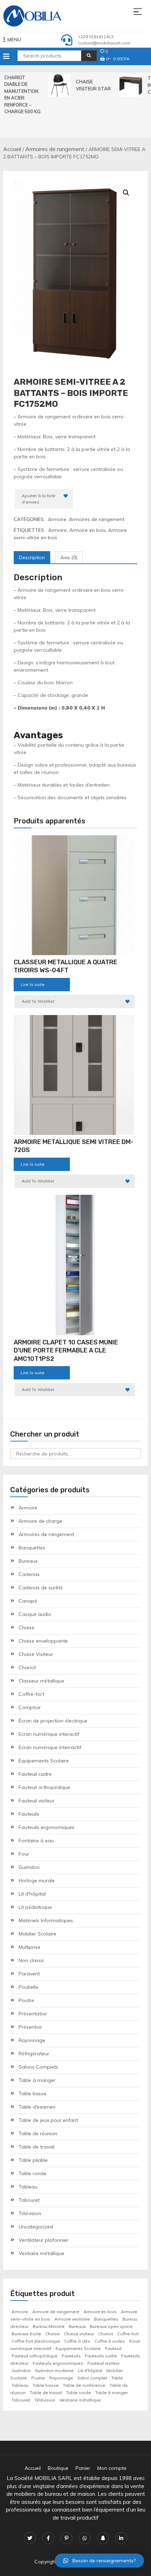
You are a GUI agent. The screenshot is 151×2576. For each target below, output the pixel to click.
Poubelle (28, 1987)
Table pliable (33, 2160)
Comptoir (30, 1707)
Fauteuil (113, 2348)
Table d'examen (37, 2107)
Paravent (29, 1974)
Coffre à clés (77, 2341)
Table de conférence (84, 2385)
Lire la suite (33, 984)
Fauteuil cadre (35, 1774)
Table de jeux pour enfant (48, 2120)
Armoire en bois (87, 530)
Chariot (27, 1667)
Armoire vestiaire (72, 2319)
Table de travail (37, 2147)
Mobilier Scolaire (37, 1934)
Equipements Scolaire (44, 1761)
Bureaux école (26, 2334)
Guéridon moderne (54, 2371)
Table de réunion (38, 2133)
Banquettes (32, 1548)
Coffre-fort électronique (36, 2341)
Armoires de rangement (55, 149)
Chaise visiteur (79, 2334)
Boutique (58, 2468)
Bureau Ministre (49, 2326)
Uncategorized (36, 2227)
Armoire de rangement (56, 2312)
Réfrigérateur (34, 2054)
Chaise (27, 1628)
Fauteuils (29, 1814)
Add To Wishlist (38, 1001)
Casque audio (35, 1614)
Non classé (31, 1960)
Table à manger (37, 2080)
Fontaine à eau (36, 1841)
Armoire (57, 519)
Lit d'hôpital (32, 1894)
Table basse (32, 2094)
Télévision (30, 2213)
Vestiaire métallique (41, 2253)
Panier (83, 2468)
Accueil (12, 149)
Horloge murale (37, 1880)
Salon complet (92, 2378)
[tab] (32, 558)
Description (32, 557)
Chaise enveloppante (43, 1641)
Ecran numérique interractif (50, 1747)
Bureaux (28, 1561)
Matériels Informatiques (46, 1920)
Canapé (28, 1601)
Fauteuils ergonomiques (47, 1827)
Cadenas (29, 1574)
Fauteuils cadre (101, 2356)
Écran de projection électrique (53, 1721)
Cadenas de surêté (41, 1588)
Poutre (26, 2000)
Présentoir (30, 2027)
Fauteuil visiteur (37, 1801)
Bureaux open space (111, 2326)
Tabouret (29, 2200)
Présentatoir (33, 2014)
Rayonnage (32, 2040)
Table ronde (32, 2173)
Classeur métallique (41, 1681)
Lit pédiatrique (35, 1907)
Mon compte (112, 2468)
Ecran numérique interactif (49, 1734)
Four (24, 1854)
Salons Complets (38, 2067)
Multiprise (29, 1947)
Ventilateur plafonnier (44, 2240)
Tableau (28, 2187)
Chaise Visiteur (36, 1654)
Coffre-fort (31, 1694)
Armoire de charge (40, 1521)
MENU (14, 40)
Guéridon (29, 1867)
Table (117, 2378)
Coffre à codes (110, 2341)
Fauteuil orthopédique (44, 1787)
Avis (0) (69, 557)
